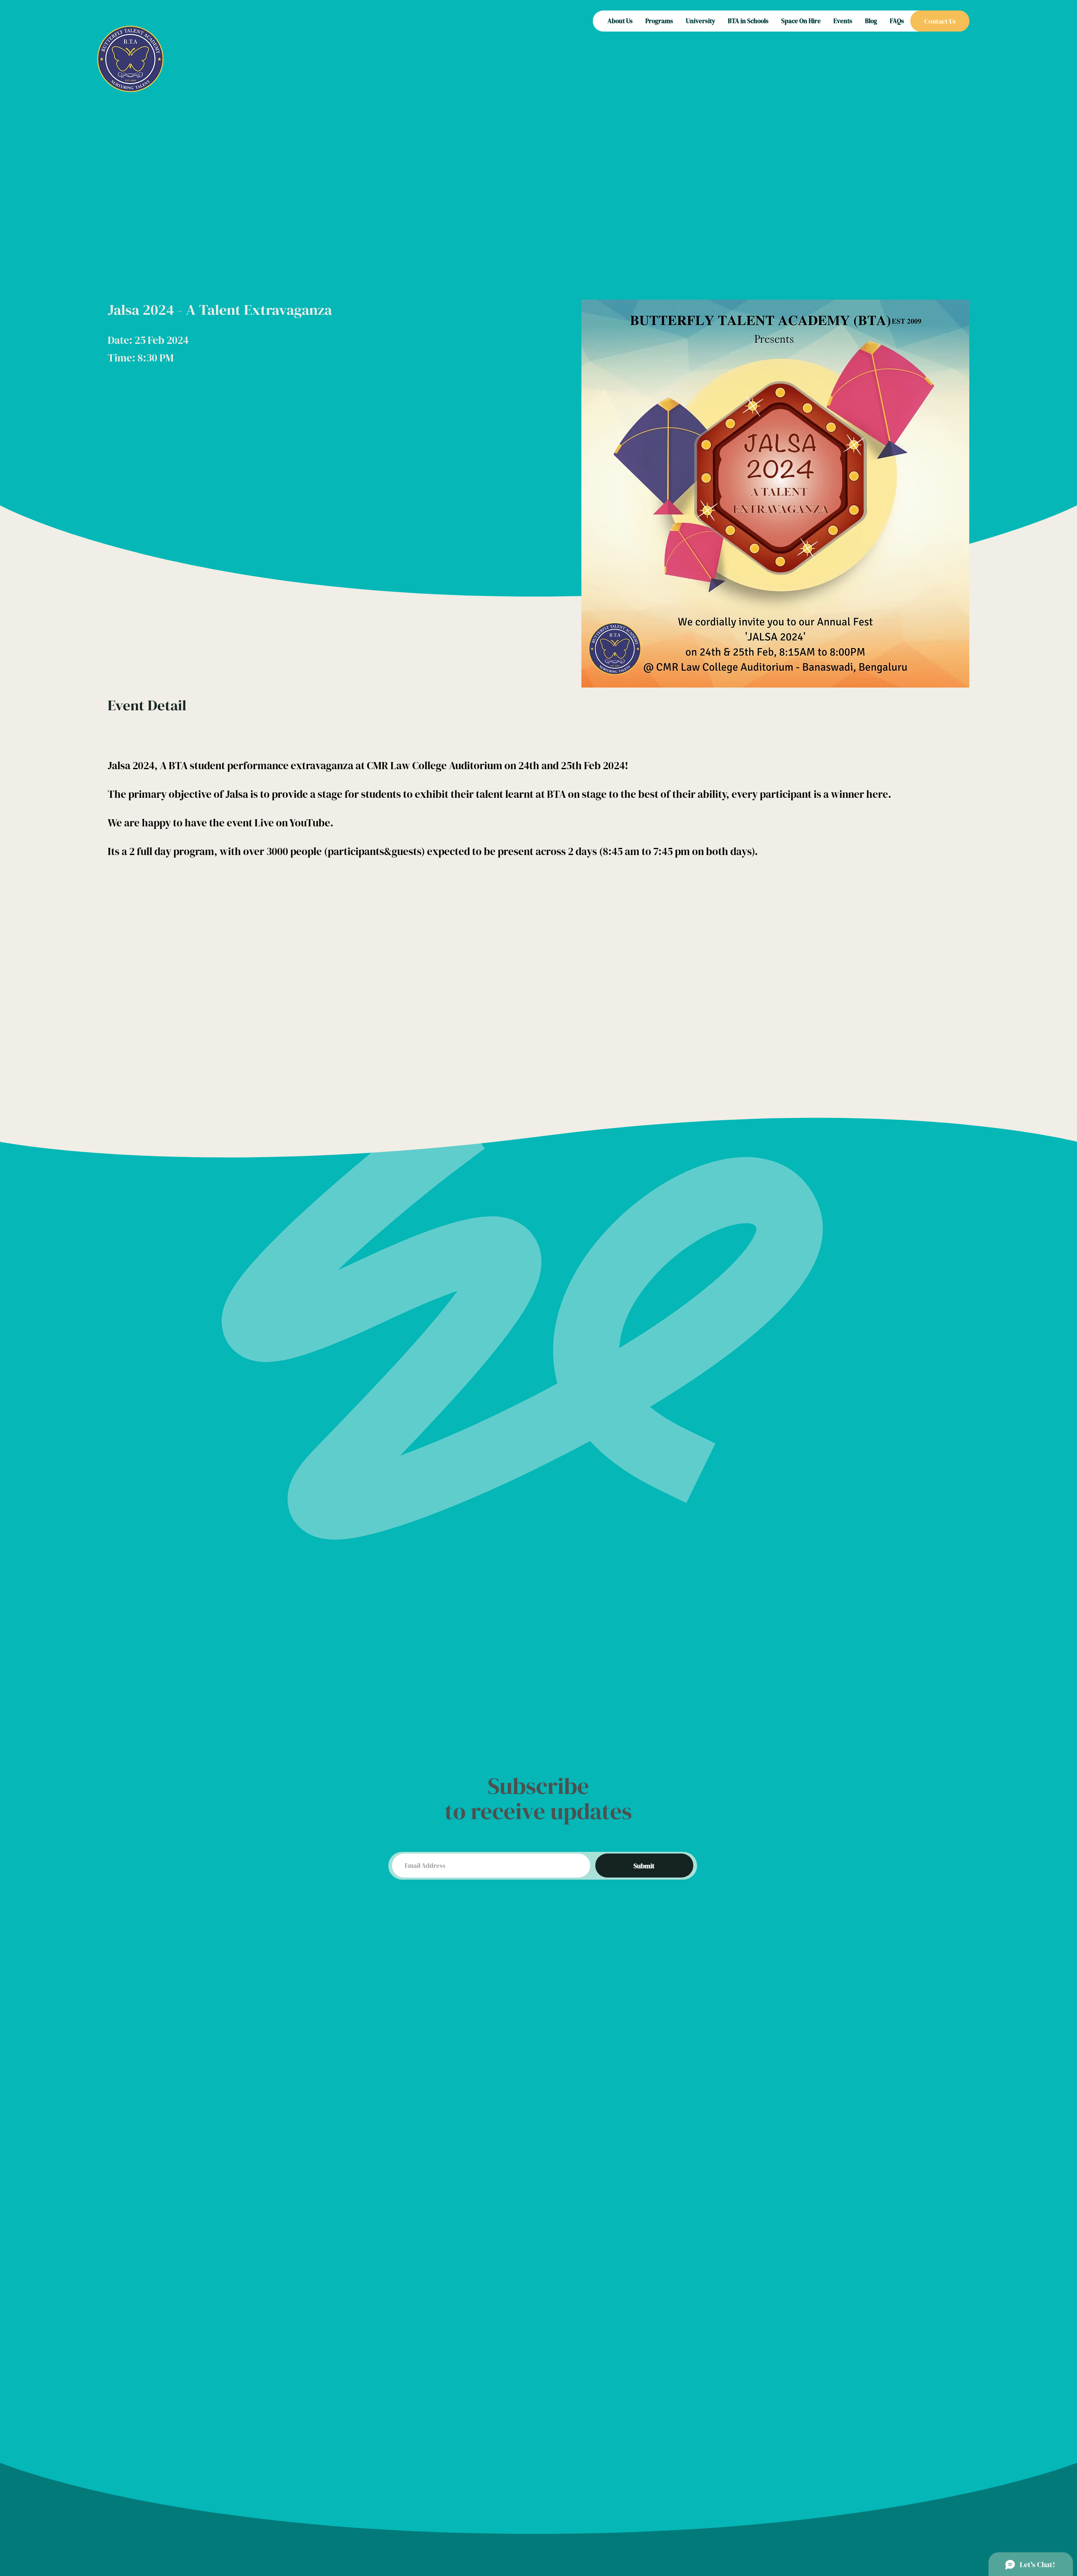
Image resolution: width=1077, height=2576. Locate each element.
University (700, 21)
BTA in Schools (748, 21)
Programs (659, 21)
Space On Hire (801, 21)
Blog (871, 21)
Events (843, 21)
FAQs (897, 21)
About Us (620, 21)
